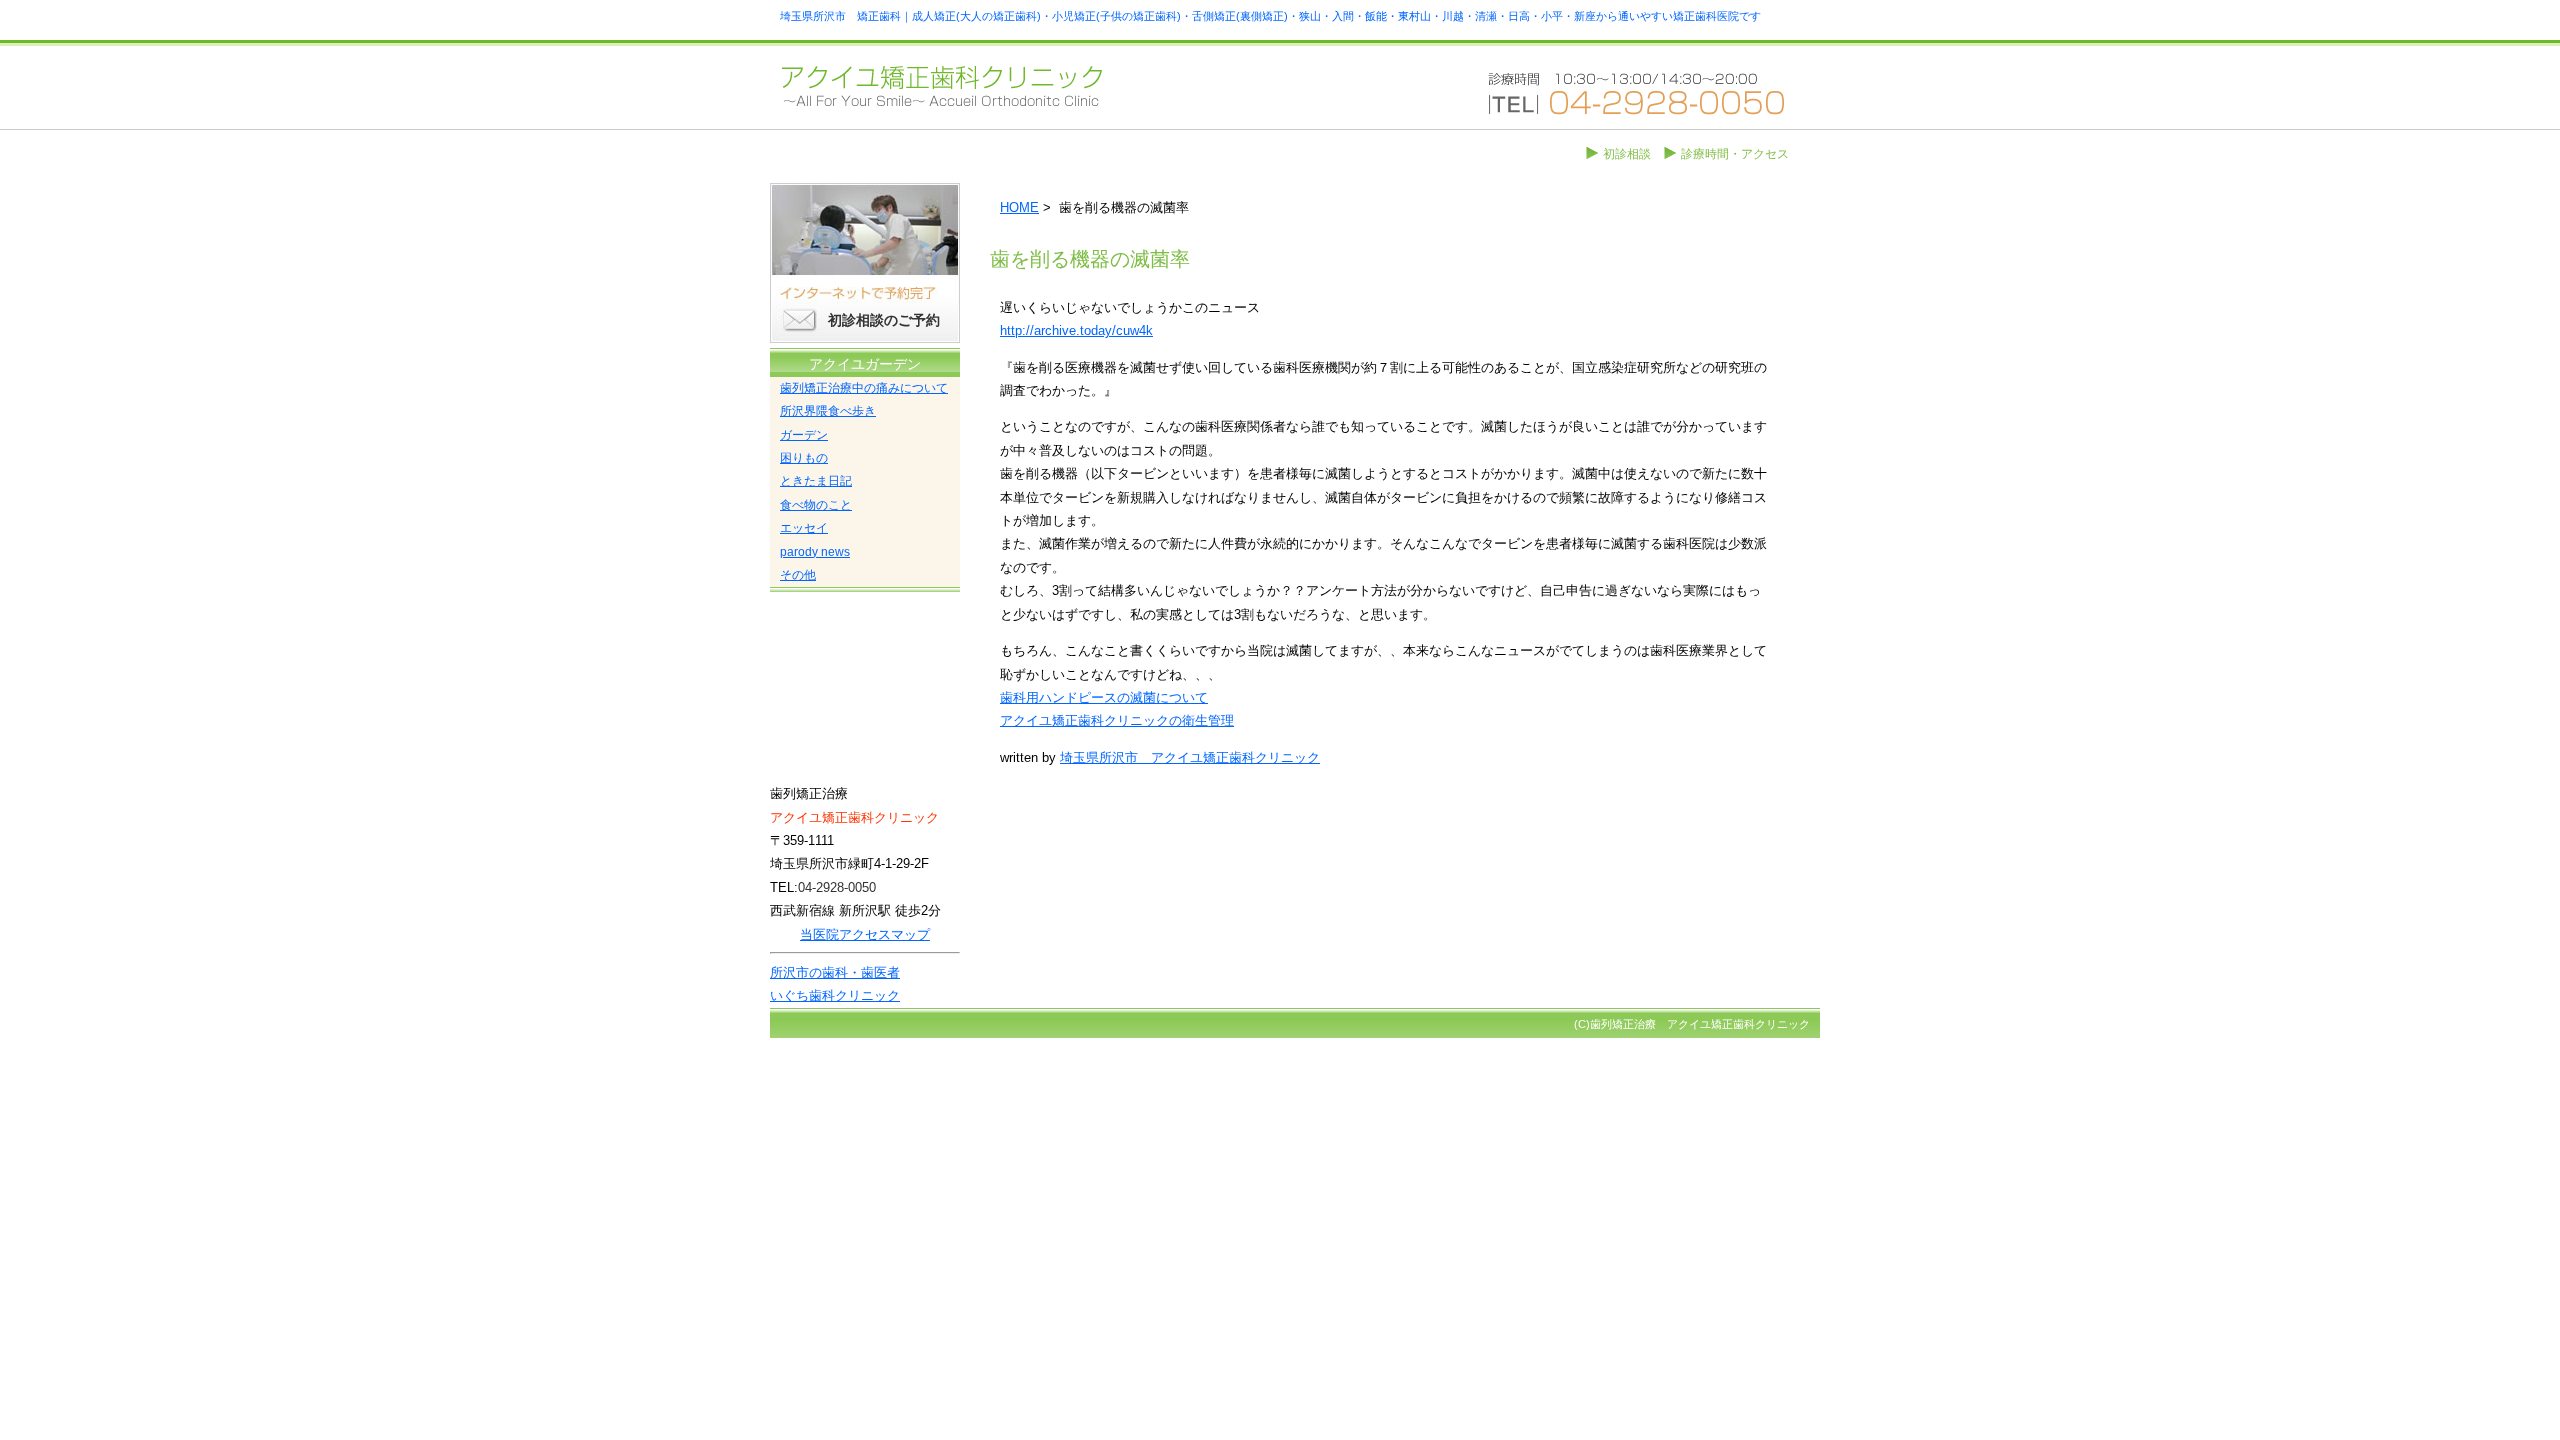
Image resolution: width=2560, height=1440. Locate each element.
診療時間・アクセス (1735, 154)
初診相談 (1627, 154)
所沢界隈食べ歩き (828, 411)
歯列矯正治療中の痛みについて (864, 388)
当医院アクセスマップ (865, 934)
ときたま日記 (816, 481)
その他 (798, 575)
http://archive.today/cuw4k (1076, 330)
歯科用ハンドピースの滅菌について (1104, 697)
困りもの (804, 458)
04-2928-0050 (837, 887)
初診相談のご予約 (884, 320)
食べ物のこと (816, 505)
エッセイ (804, 528)
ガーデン (804, 435)
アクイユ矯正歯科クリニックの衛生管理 (1117, 720)
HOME (1019, 207)
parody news (815, 552)
